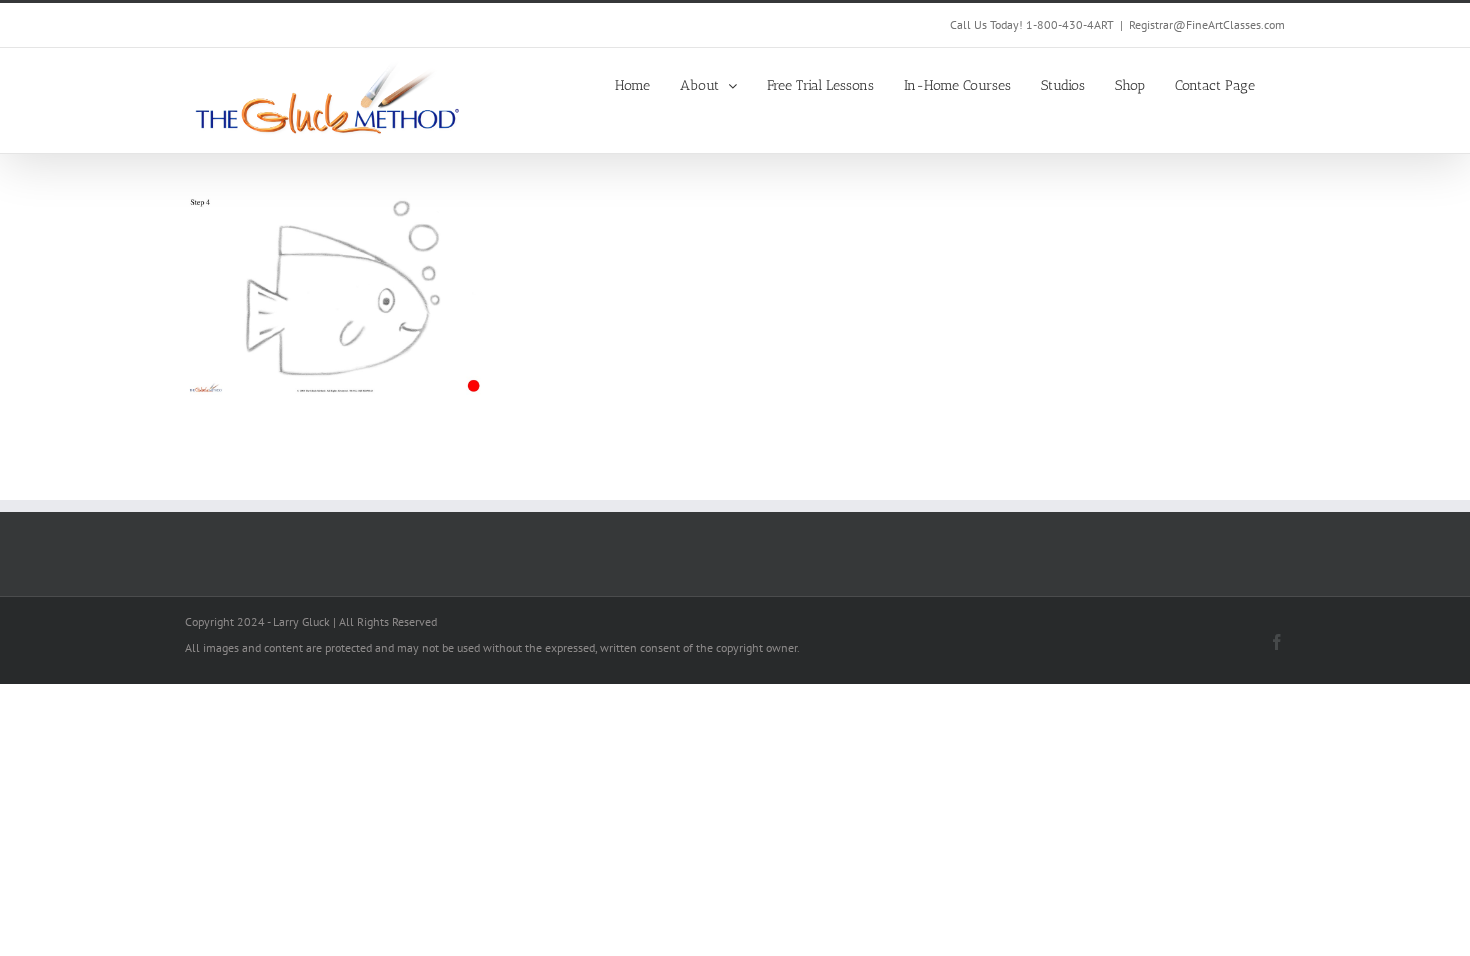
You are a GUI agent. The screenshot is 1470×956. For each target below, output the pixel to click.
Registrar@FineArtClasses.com (1207, 24)
